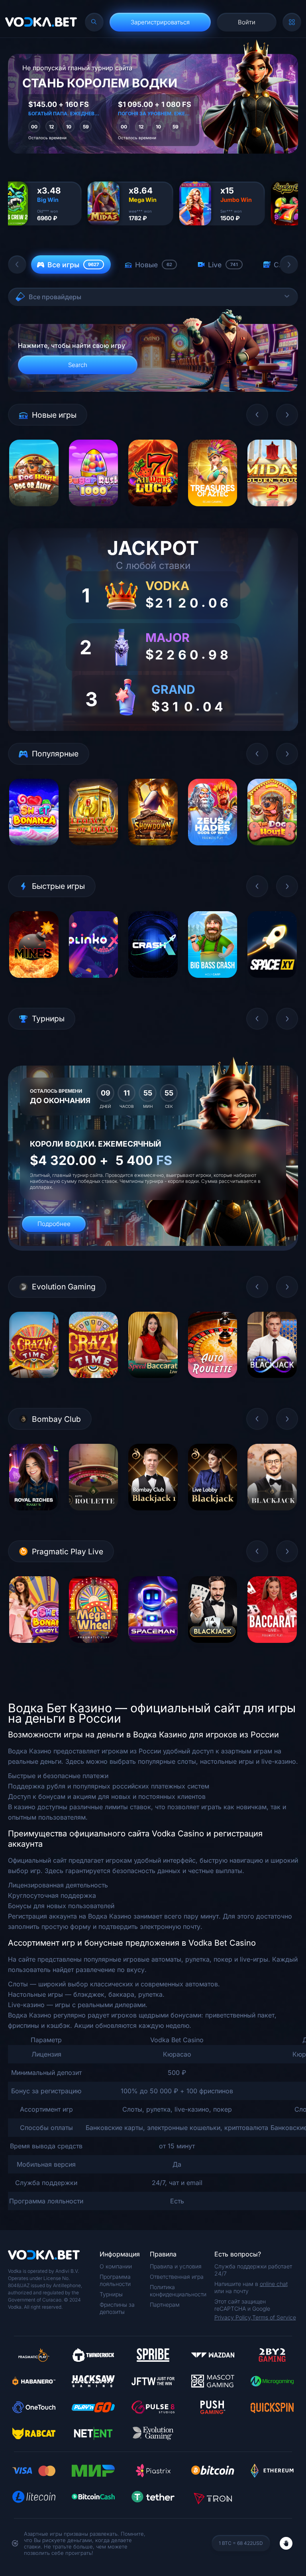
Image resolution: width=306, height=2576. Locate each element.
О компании (116, 2266)
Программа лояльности (115, 2280)
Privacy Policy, (233, 2317)
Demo (34, 512)
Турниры (111, 2294)
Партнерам (165, 2305)
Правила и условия (176, 2266)
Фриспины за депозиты (117, 2308)
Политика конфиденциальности (178, 2291)
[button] (17, 265)
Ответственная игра (177, 2277)
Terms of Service (274, 2317)
